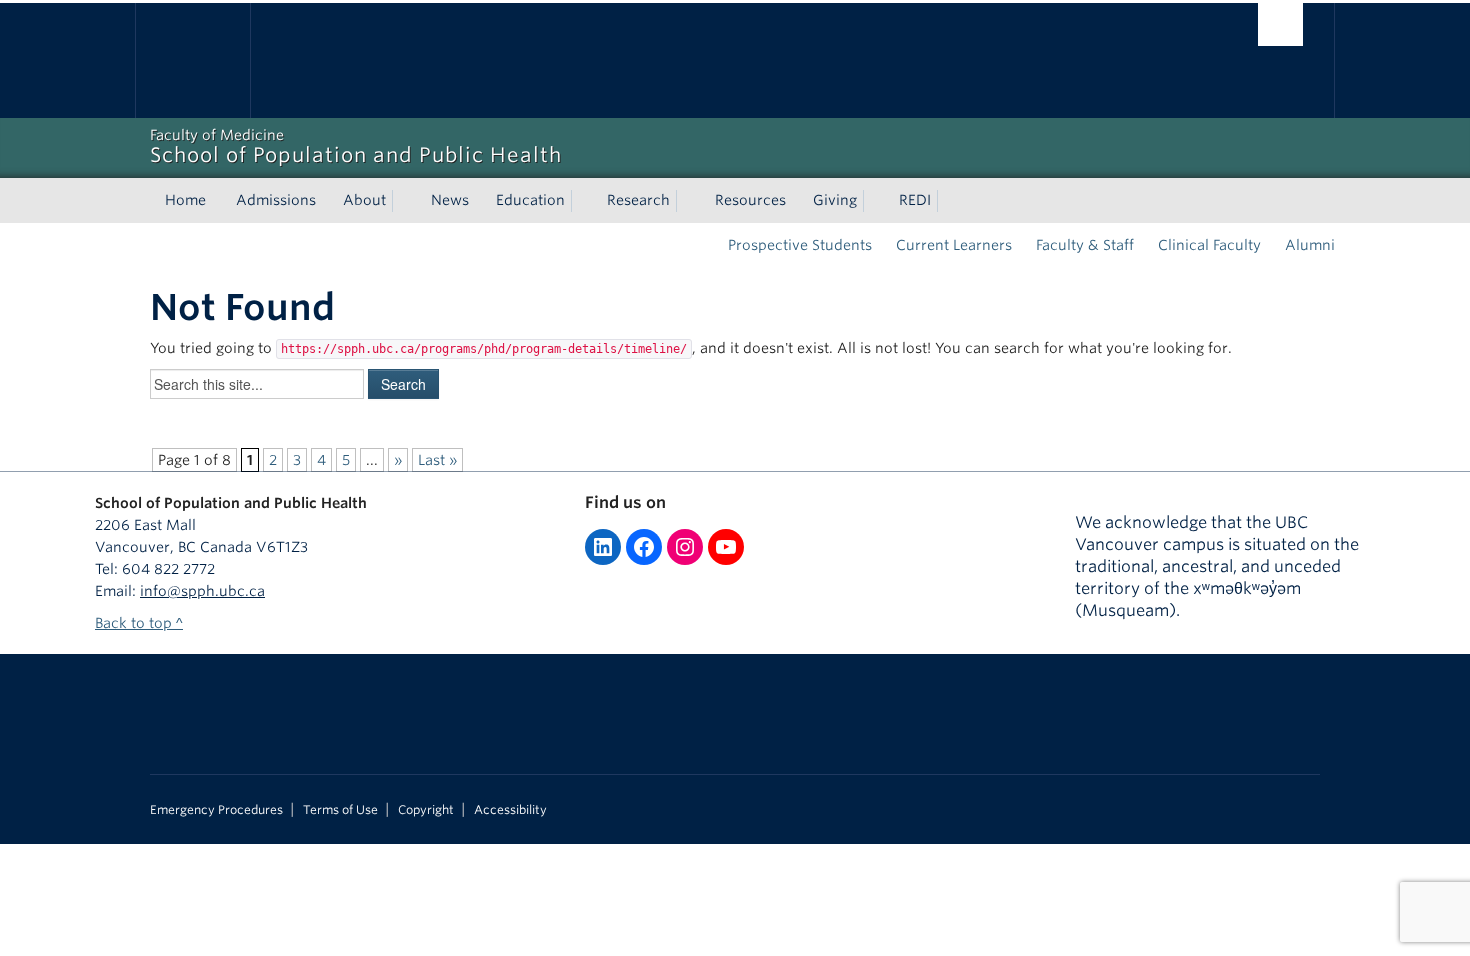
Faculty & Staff (1085, 245)
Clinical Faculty (1209, 245)
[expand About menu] (404, 201)
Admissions (276, 200)
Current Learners (954, 245)
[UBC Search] (1280, 24)
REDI (915, 200)
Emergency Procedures (216, 810)
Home (185, 200)
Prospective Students (800, 245)
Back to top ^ (139, 623)
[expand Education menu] (583, 201)
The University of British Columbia (192, 60)
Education (530, 200)
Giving (835, 200)
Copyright (426, 810)
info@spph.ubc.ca (202, 591)
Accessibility (510, 810)
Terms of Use (340, 810)
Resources (750, 200)
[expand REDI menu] (949, 201)
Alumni (1310, 245)
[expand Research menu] (688, 201)
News (450, 200)
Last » (437, 460)
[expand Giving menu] (875, 201)
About (364, 200)
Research (638, 200)
